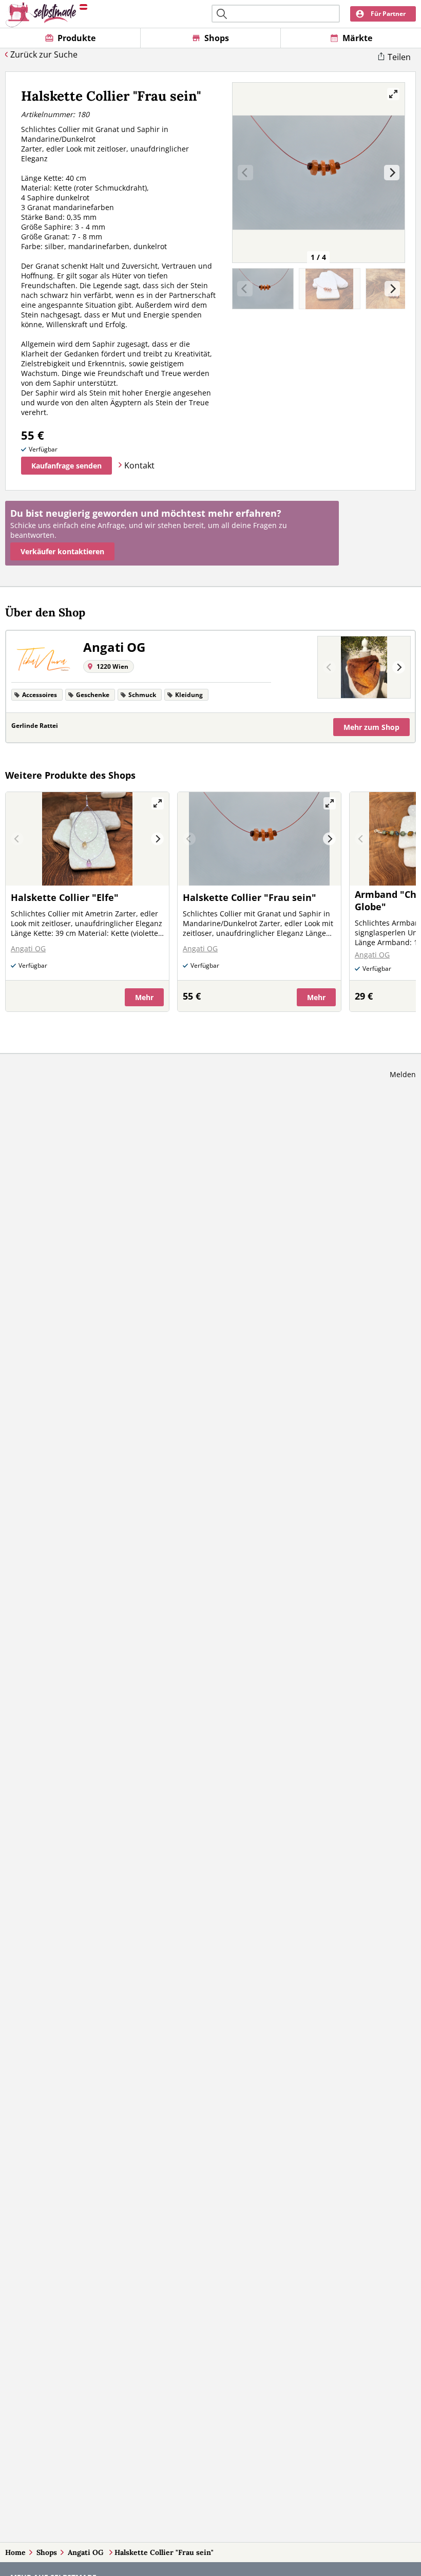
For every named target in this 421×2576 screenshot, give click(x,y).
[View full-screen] (393, 94)
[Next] (392, 173)
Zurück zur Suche (44, 54)
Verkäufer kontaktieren (62, 551)
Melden (403, 1074)
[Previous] (329, 667)
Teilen (399, 57)
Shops (47, 2552)
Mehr (371, 727)
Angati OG (87, 2552)
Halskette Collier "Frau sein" (164, 2552)
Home (15, 2552)
